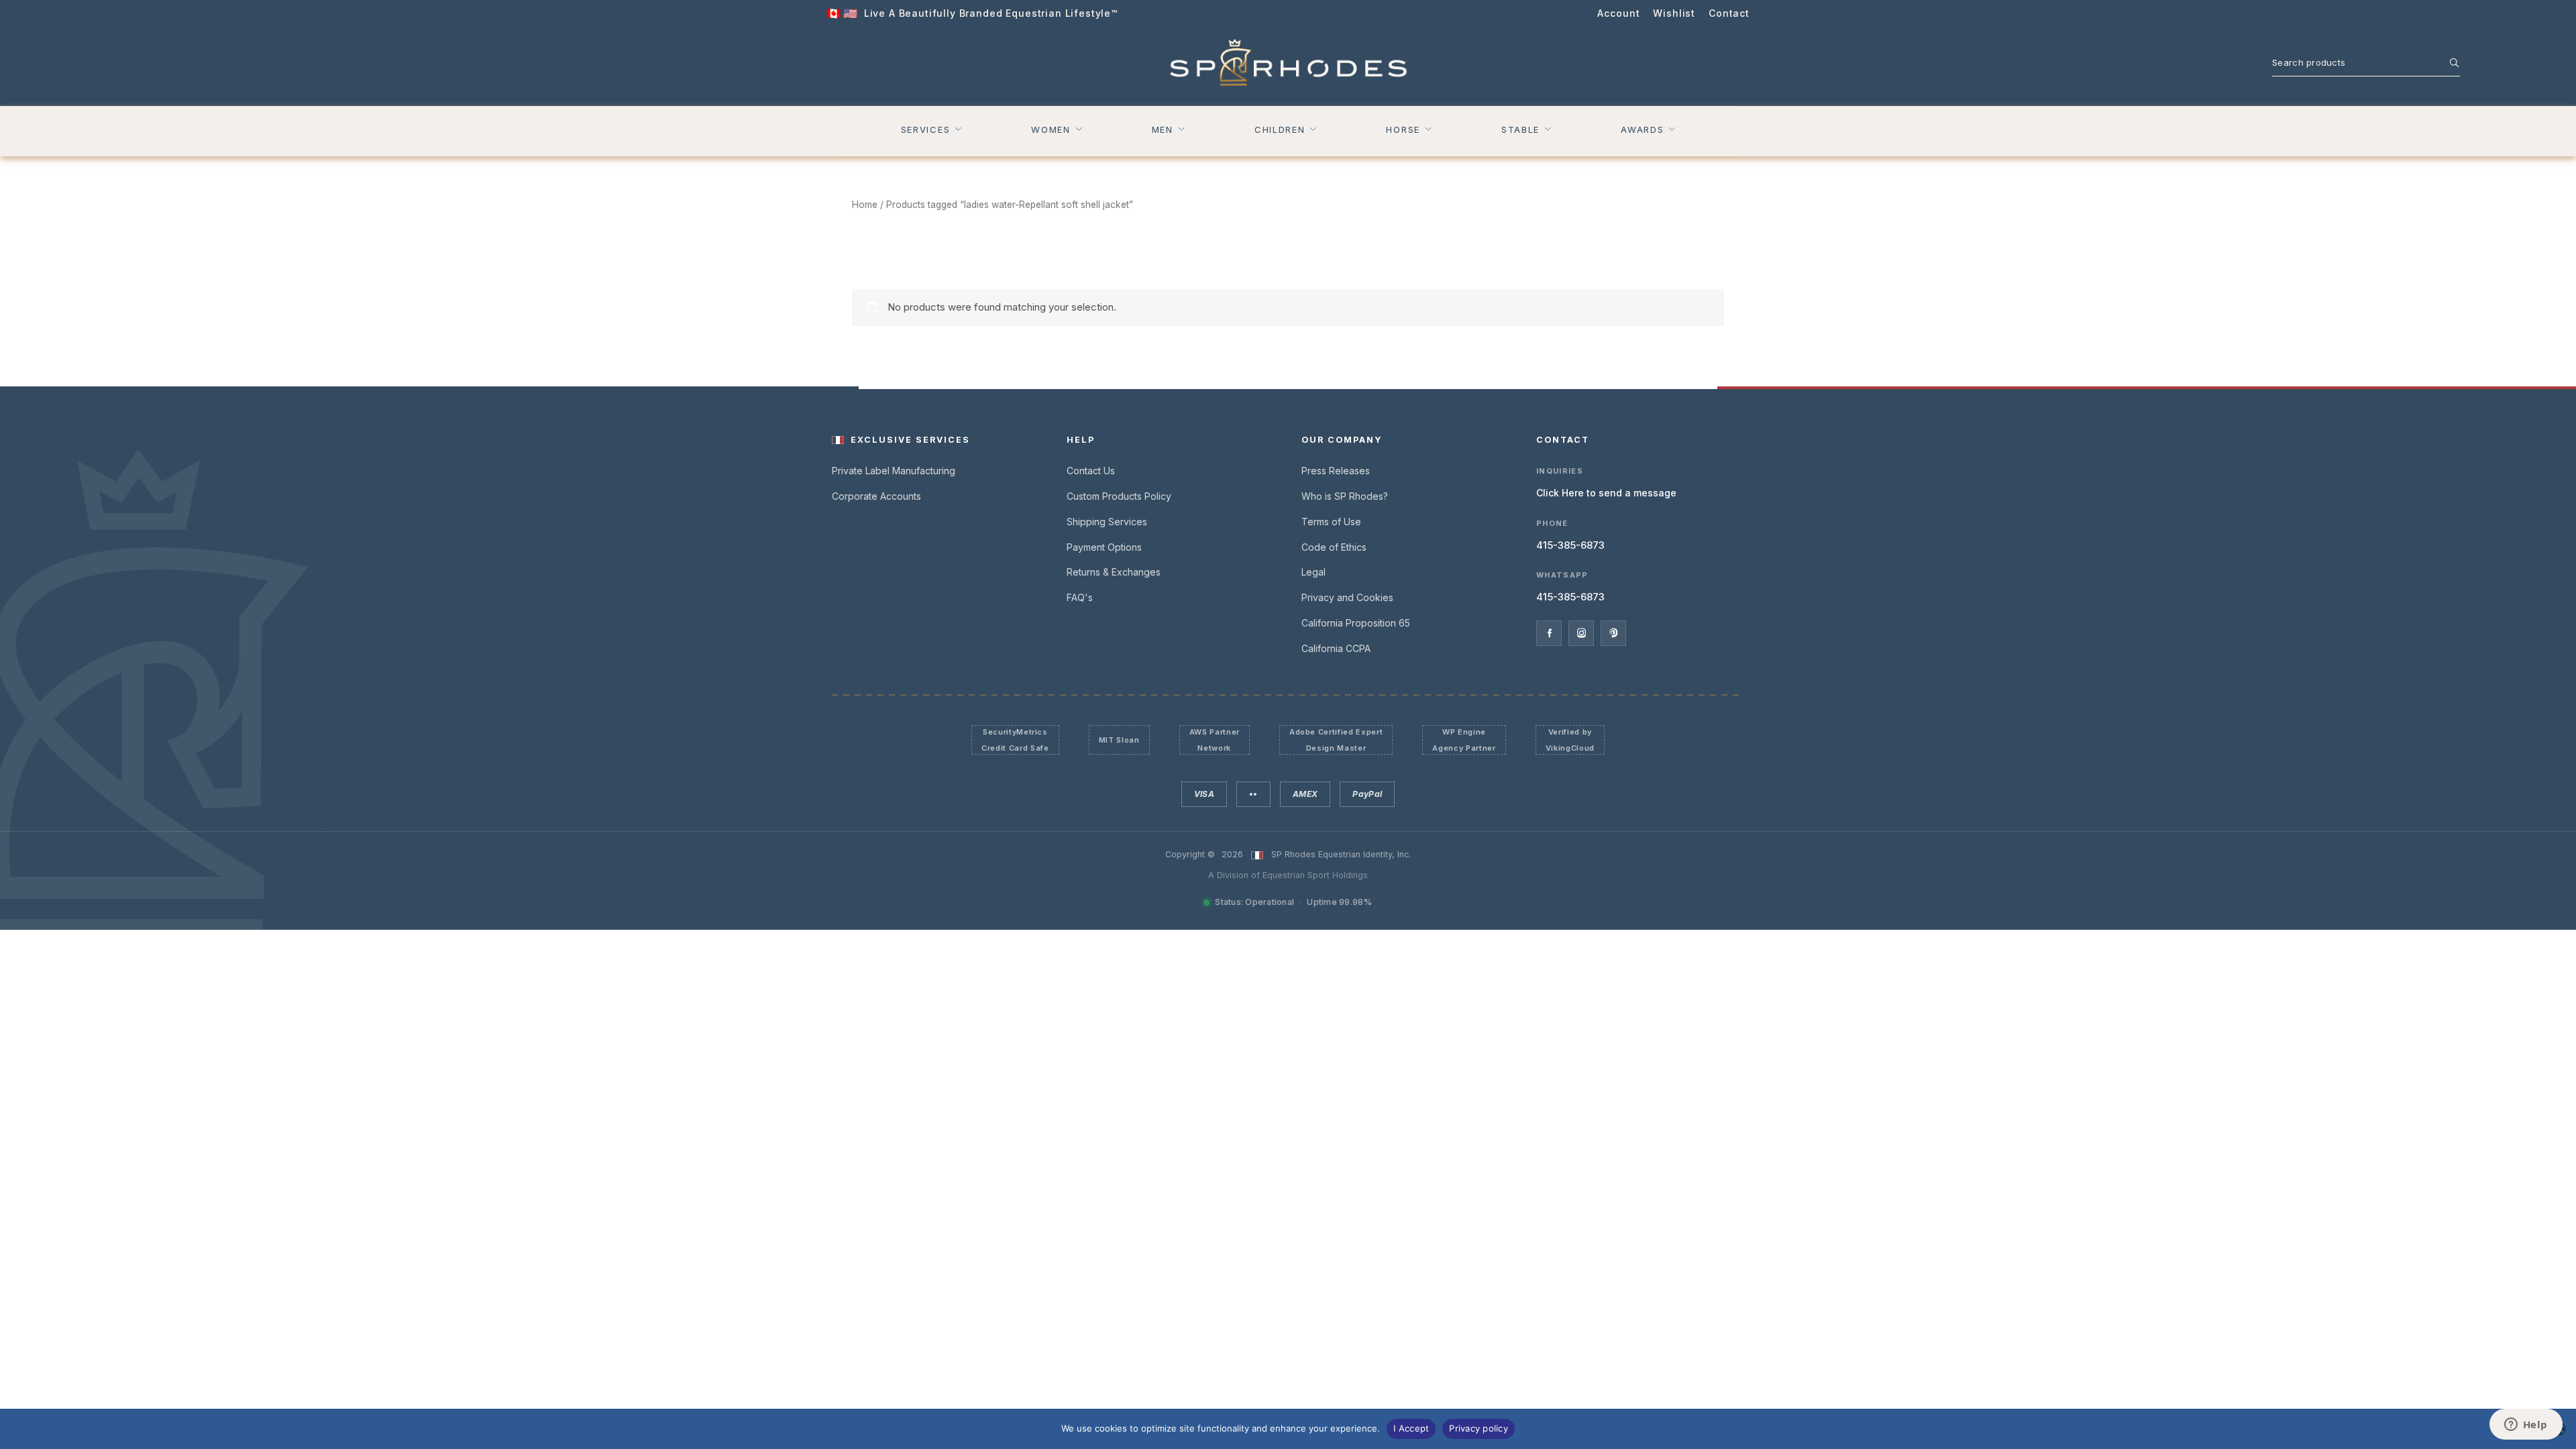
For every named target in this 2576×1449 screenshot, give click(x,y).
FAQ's (1080, 597)
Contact (1729, 13)
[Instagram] (1581, 633)
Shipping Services (1107, 522)
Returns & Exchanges (1114, 572)
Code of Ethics (1334, 547)
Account (1618, 13)
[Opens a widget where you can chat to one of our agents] (2526, 1426)
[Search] (2447, 62)
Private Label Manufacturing (894, 471)
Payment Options (1104, 547)
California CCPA (1336, 648)
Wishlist (1674, 13)
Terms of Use (1331, 522)
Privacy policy (1479, 1428)
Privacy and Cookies (1347, 597)
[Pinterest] (1613, 633)
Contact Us (1091, 471)
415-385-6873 (1570, 545)
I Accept (1411, 1428)
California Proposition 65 (1356, 623)
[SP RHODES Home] (1288, 63)
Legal (1313, 572)
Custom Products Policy (1119, 496)
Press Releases (1336, 471)
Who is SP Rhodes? (1345, 496)
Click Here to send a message (1606, 493)
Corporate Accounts (876, 496)
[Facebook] (1549, 633)
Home (865, 205)
